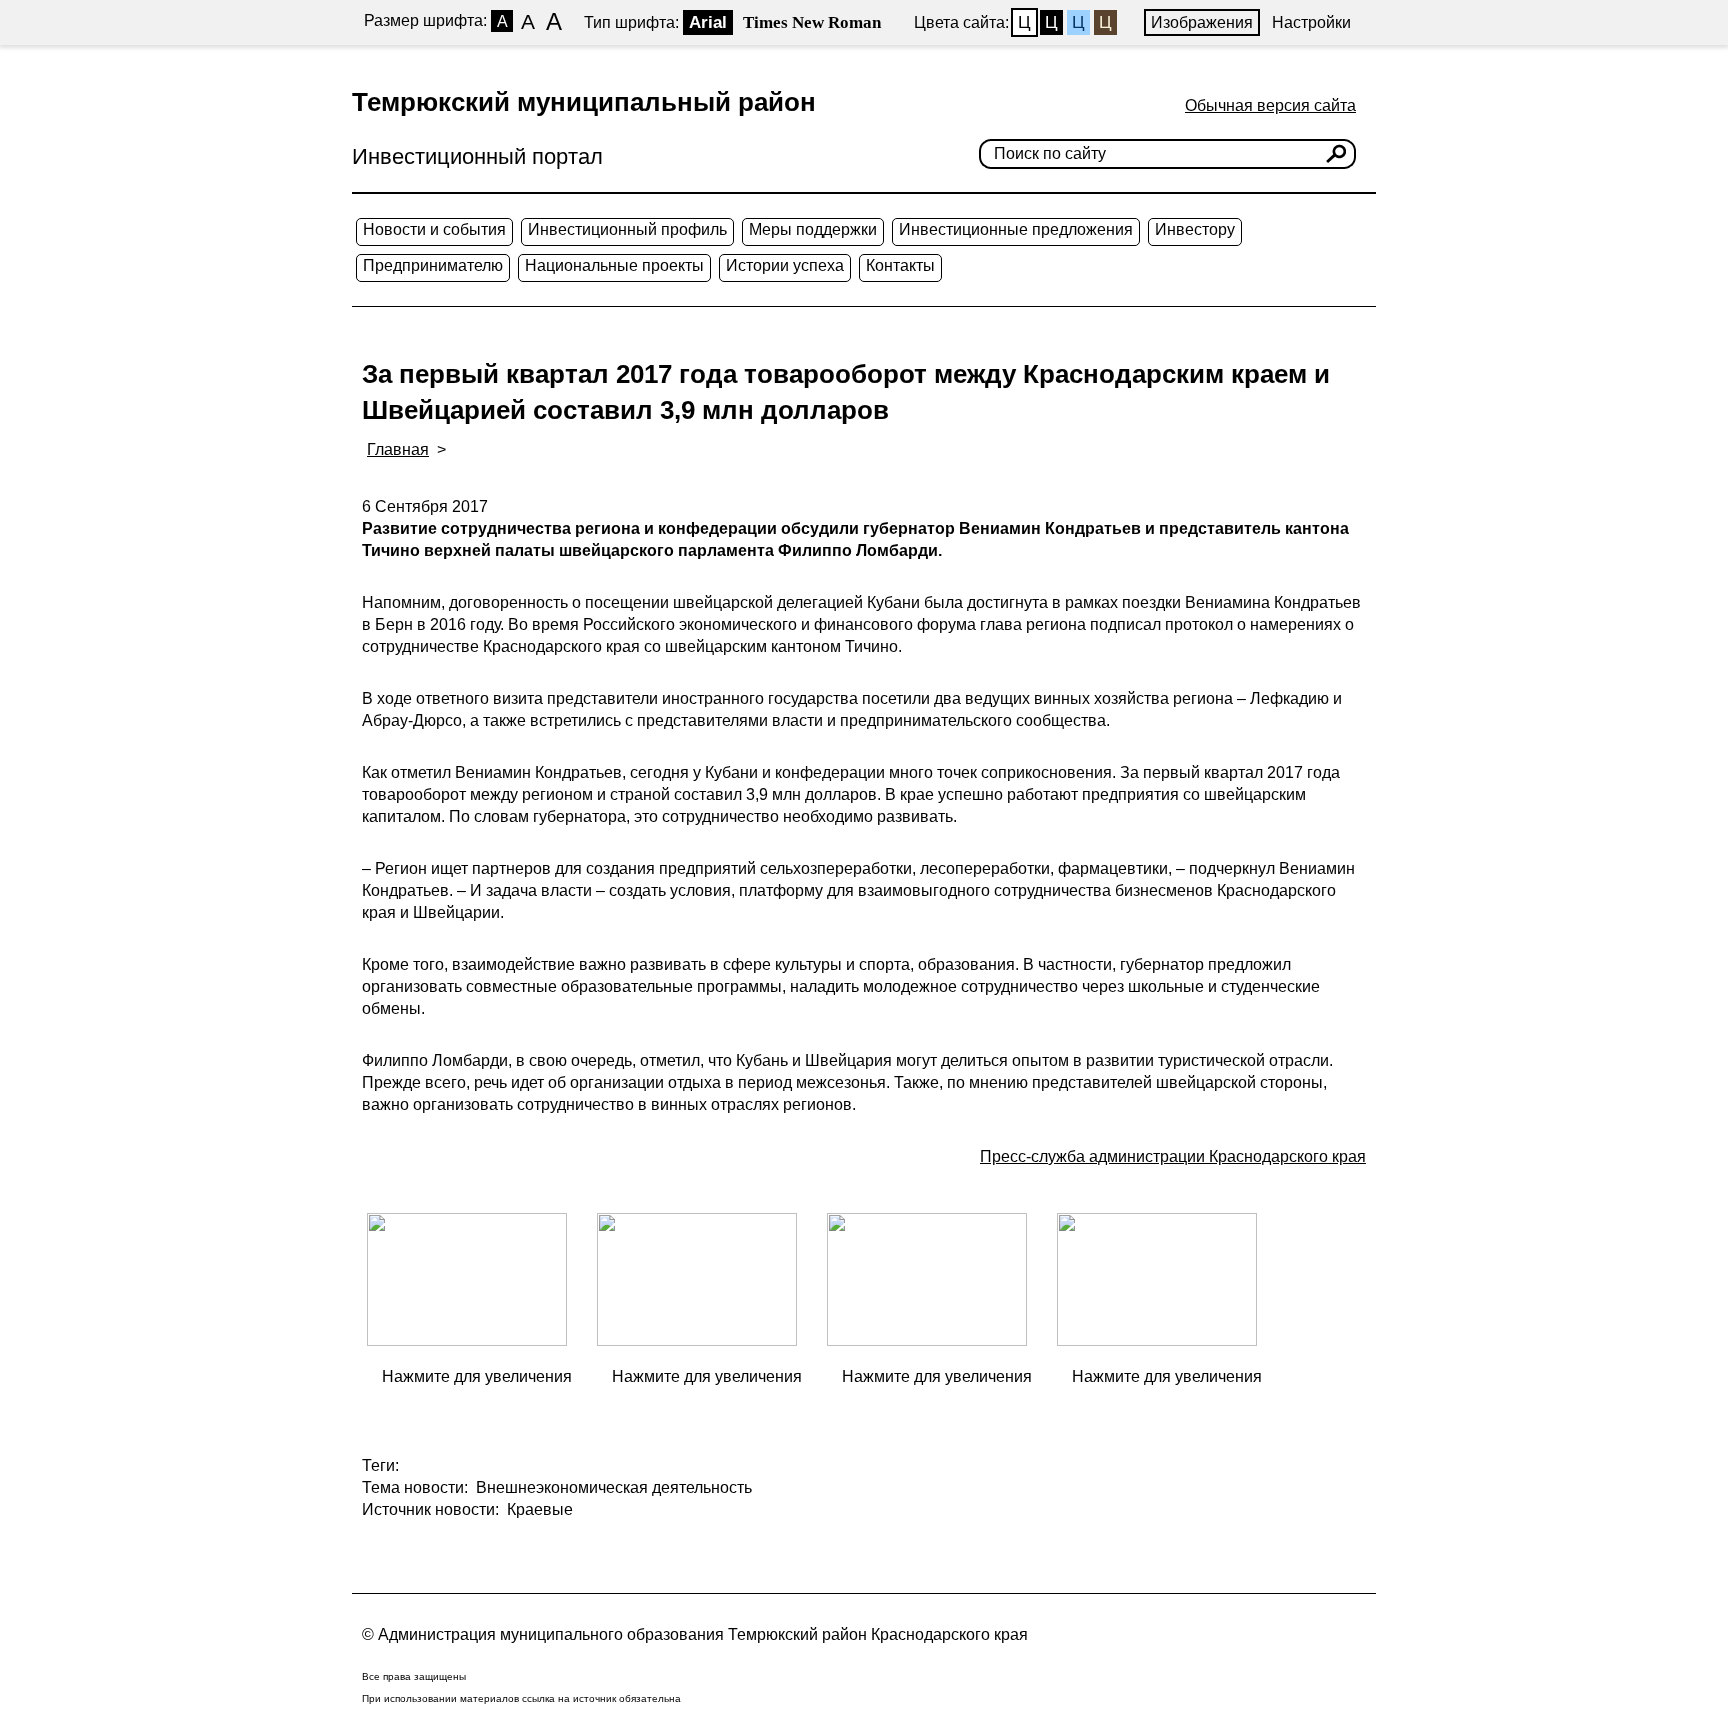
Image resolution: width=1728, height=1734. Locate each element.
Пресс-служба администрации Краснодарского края (1173, 1156)
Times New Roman (812, 22)
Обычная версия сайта (1270, 105)
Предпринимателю (433, 265)
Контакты (900, 265)
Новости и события (434, 229)
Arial (708, 22)
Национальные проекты (614, 265)
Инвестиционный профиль (627, 229)
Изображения (1202, 22)
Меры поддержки (813, 229)
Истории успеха (785, 265)
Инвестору (1195, 229)
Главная (398, 449)
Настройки (1311, 22)
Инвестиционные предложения (1016, 229)
